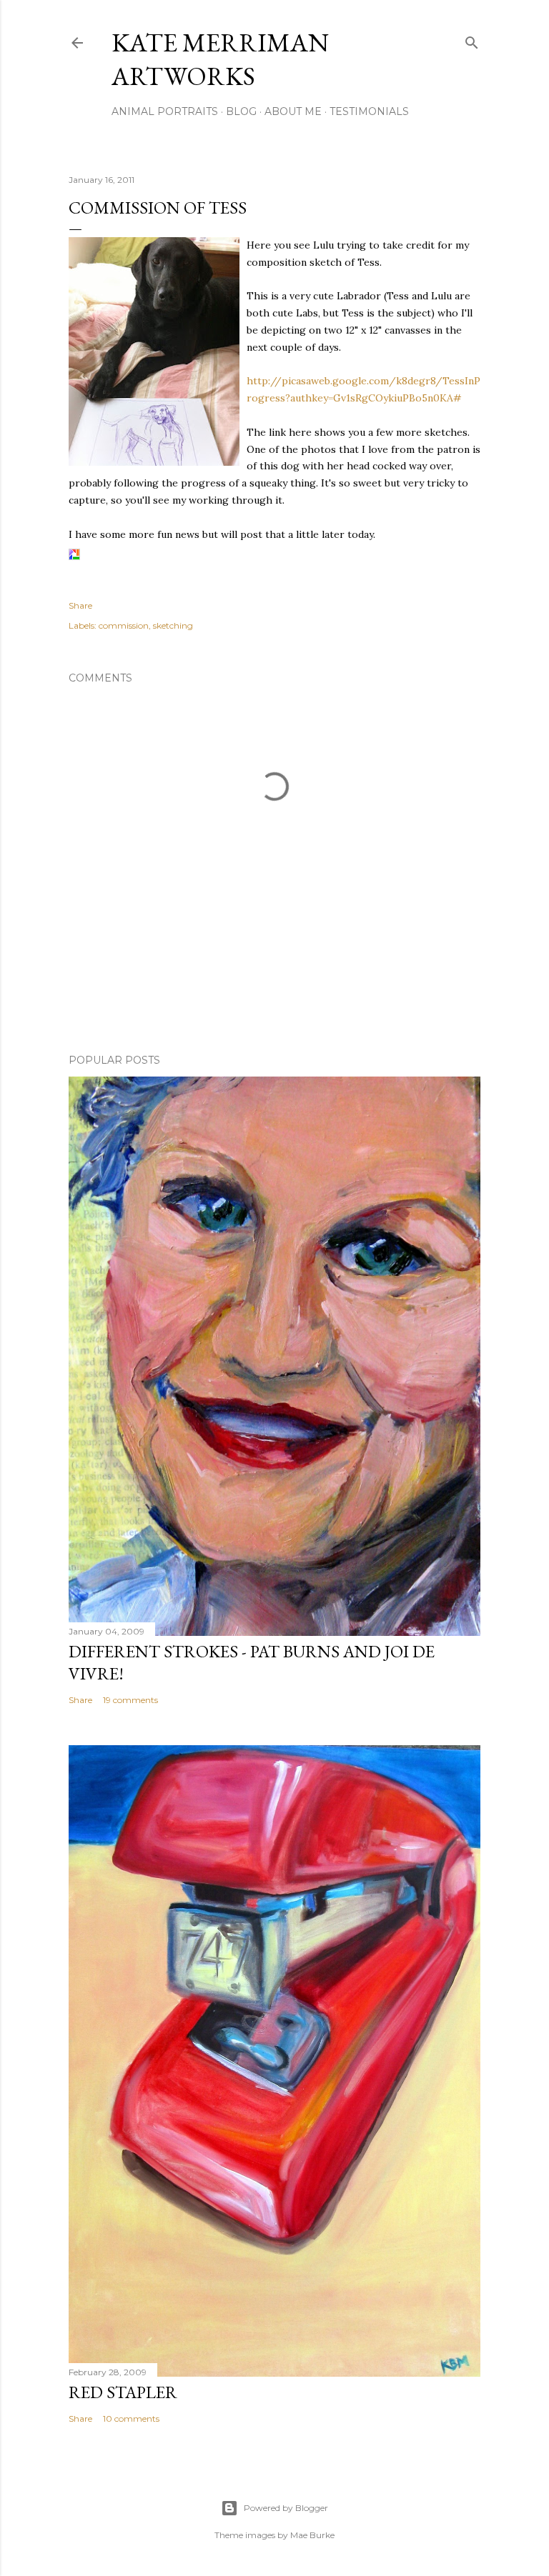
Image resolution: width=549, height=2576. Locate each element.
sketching (173, 625)
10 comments (131, 2418)
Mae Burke (312, 2535)
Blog (241, 111)
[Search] (472, 40)
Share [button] (80, 605)
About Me (293, 111)
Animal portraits (165, 111)
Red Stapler (123, 2392)
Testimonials (369, 111)
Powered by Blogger (286, 2508)
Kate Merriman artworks (220, 59)
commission (124, 625)
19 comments (130, 1700)
